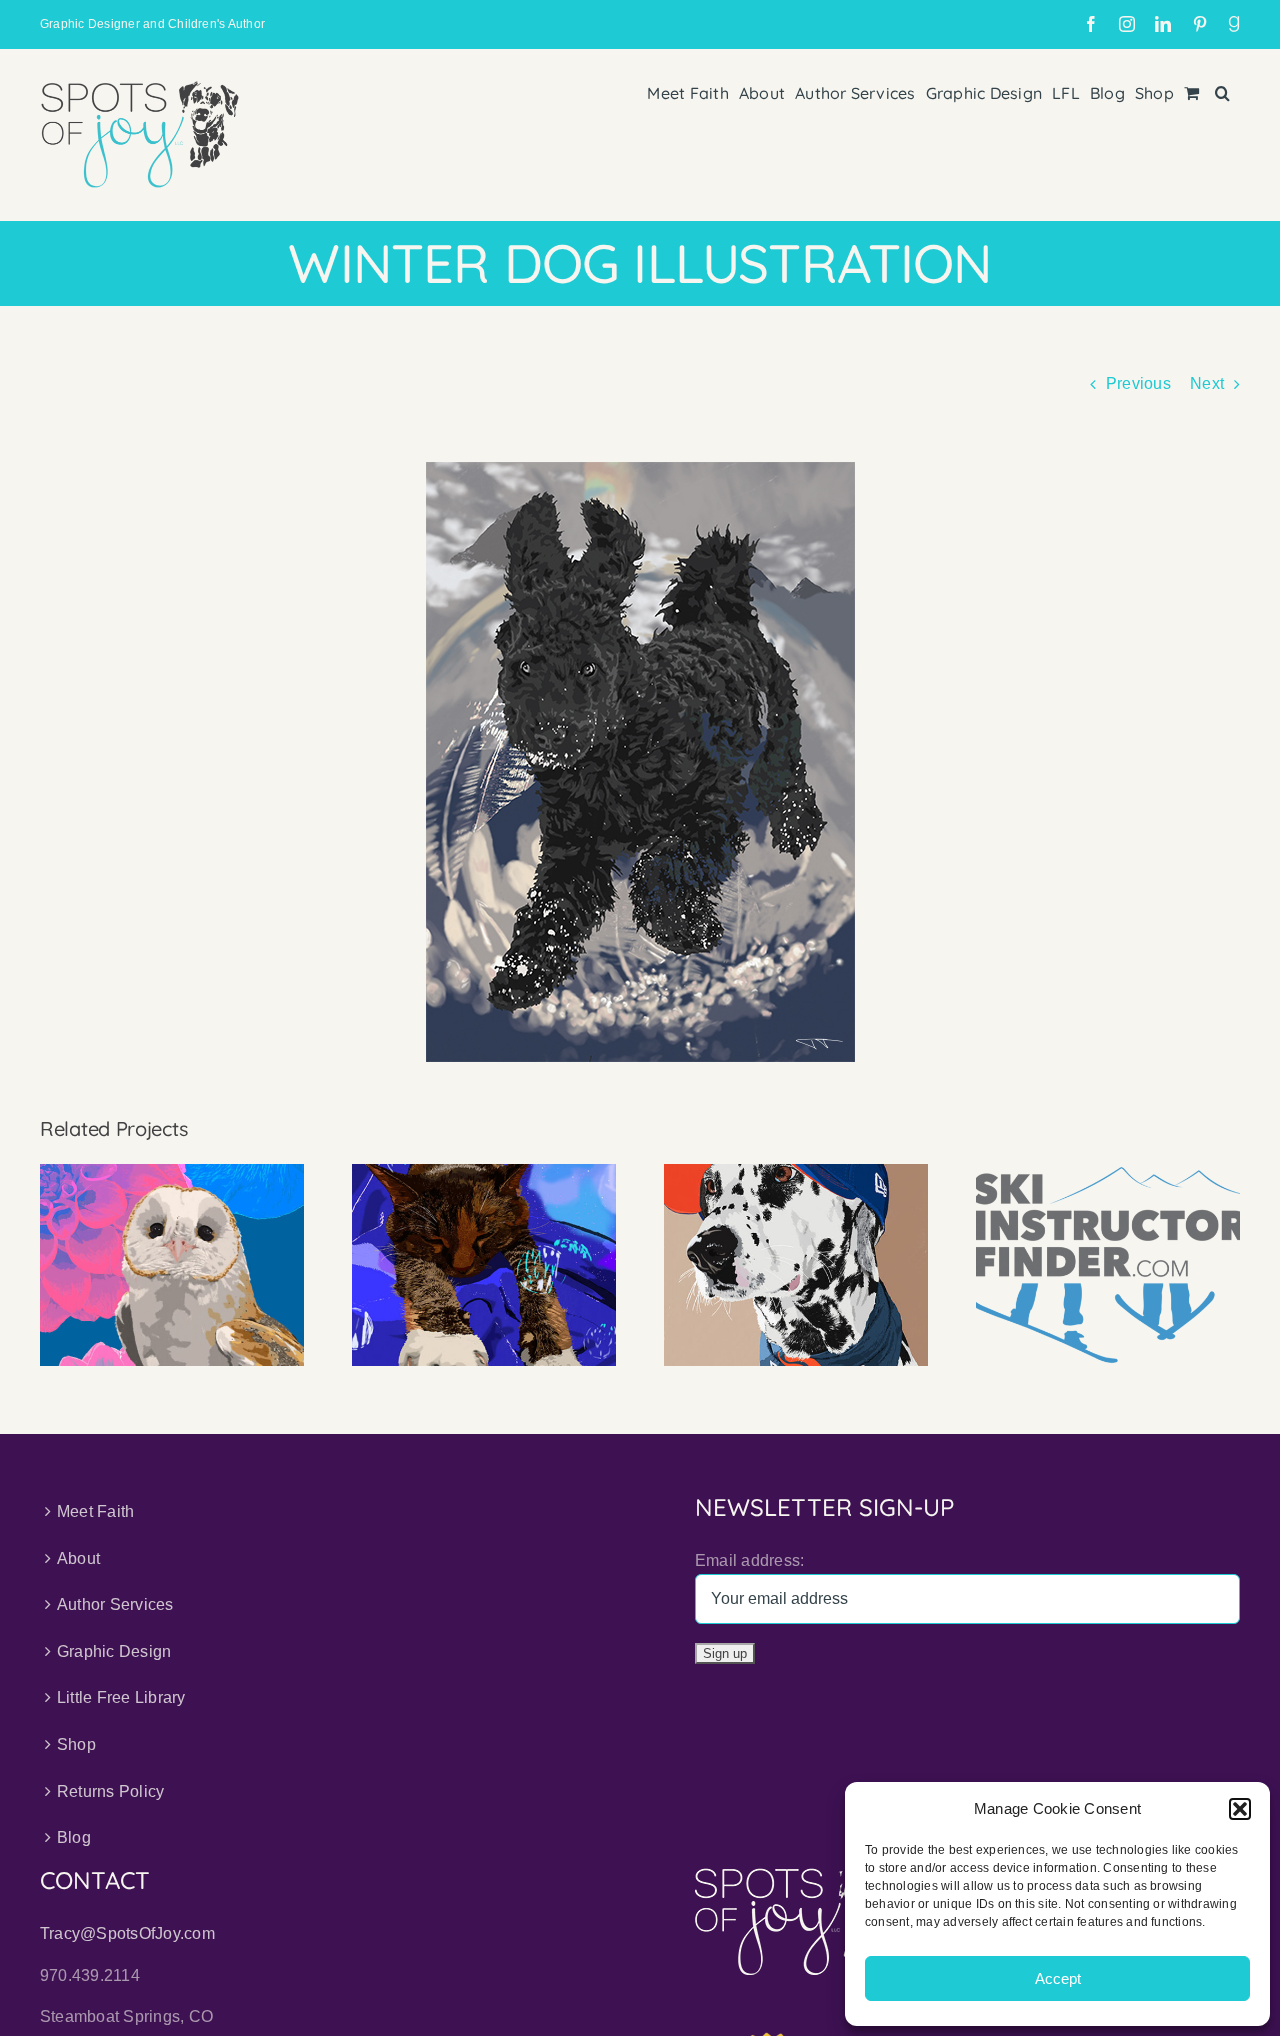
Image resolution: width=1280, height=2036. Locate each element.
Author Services (115, 1604)
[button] (1240, 1809)
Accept (1058, 1978)
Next (1207, 383)
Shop (76, 1744)
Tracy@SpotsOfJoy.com (127, 1933)
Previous (1138, 383)
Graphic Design (114, 1651)
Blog (74, 1837)
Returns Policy (110, 1791)
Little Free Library (121, 1697)
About (78, 1558)
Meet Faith (95, 1511)
